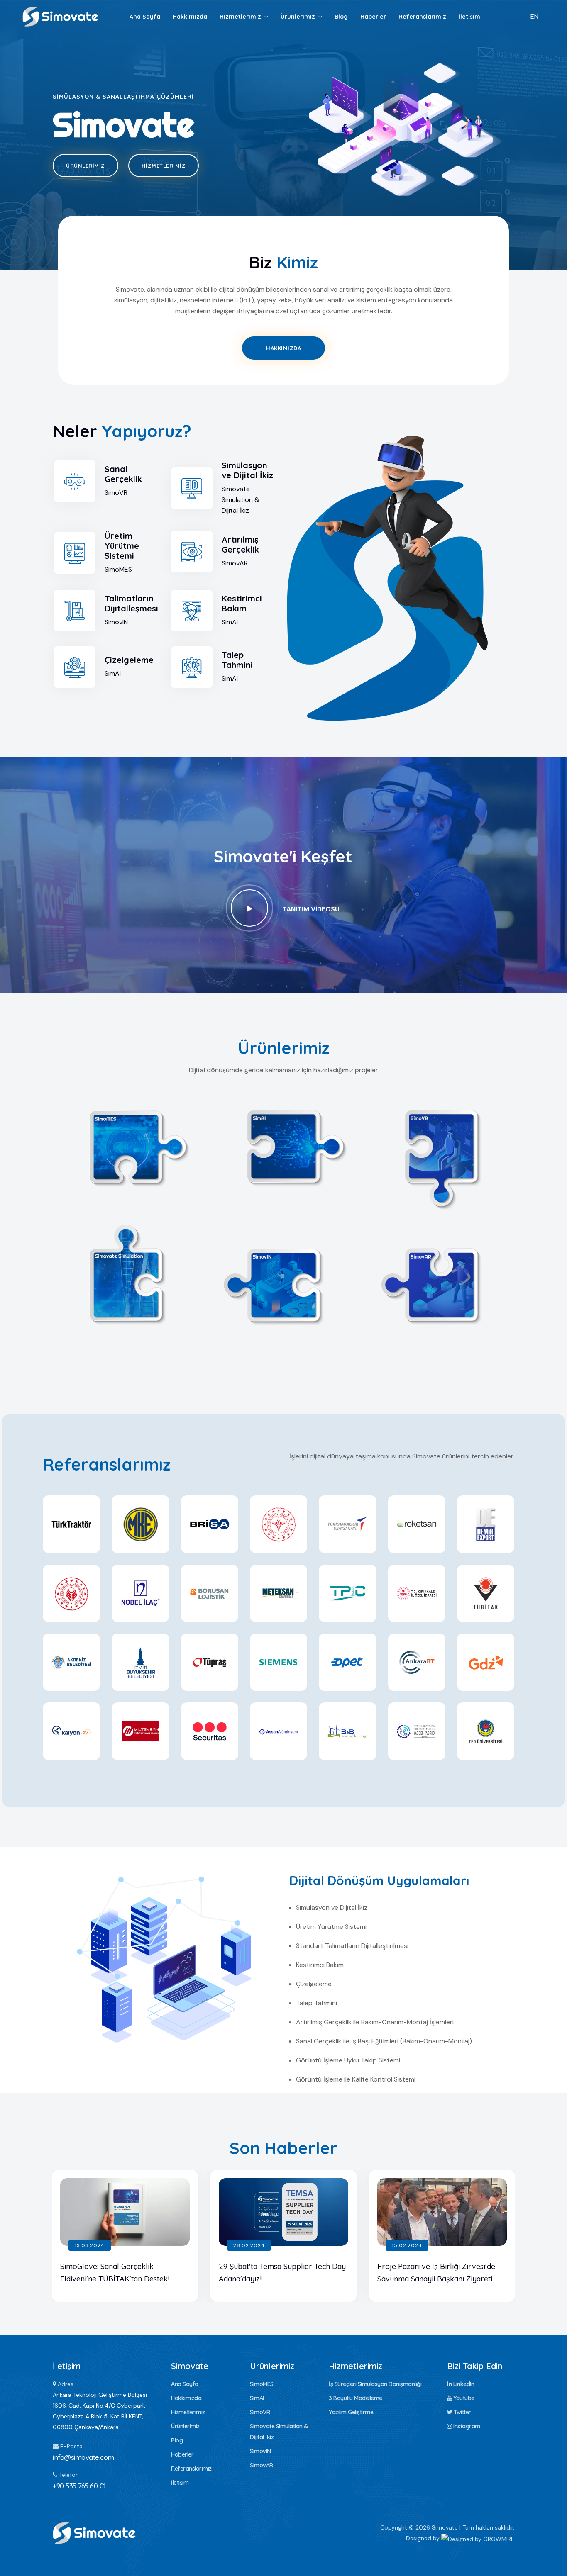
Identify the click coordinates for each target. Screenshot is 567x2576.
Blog (341, 17)
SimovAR (441, 1283)
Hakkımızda (190, 17)
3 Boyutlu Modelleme (356, 2398)
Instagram (466, 2426)
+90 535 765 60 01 (79, 2486)
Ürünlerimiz (298, 17)
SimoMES (126, 1145)
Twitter (462, 2412)
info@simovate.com (83, 2457)
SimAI (283, 1145)
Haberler (373, 17)
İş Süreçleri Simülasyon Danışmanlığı (375, 2384)
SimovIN (284, 1283)
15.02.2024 (407, 2245)
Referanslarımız (422, 17)
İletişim (469, 17)
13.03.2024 (90, 2245)
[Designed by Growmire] (478, 2538)
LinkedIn (463, 2384)
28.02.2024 (249, 2245)
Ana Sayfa (145, 17)
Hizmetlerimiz (240, 17)
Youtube (463, 2398)
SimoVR (441, 1145)
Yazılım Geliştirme (351, 2412)
